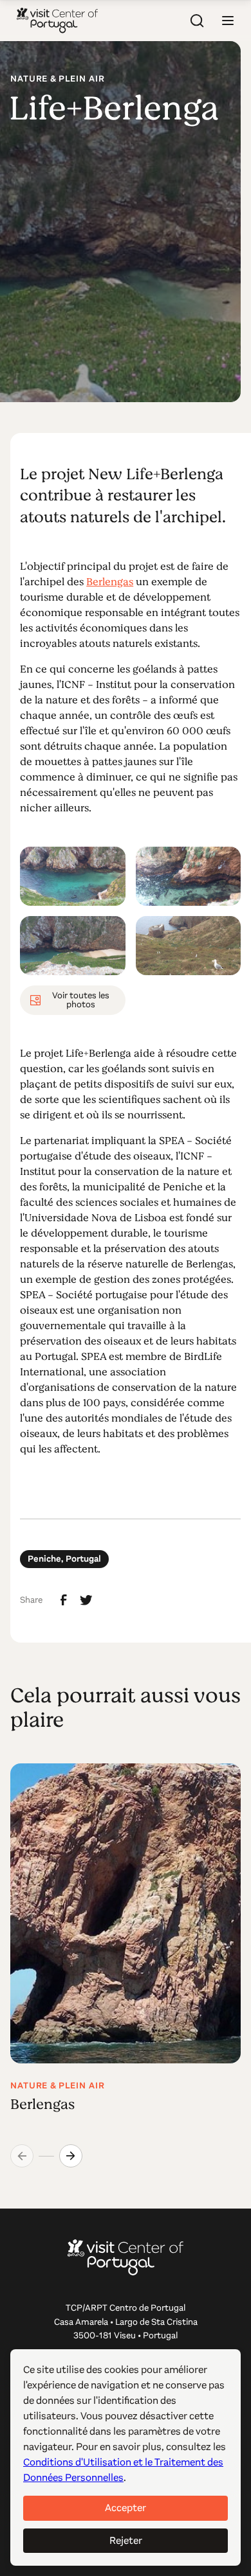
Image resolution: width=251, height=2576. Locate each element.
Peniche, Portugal (64, 1559)
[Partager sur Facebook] (64, 1600)
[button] (228, 21)
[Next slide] (71, 2156)
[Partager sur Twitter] (86, 1600)
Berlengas (110, 582)
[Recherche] (197, 21)
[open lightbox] (73, 876)
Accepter (126, 2508)
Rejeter (126, 2540)
